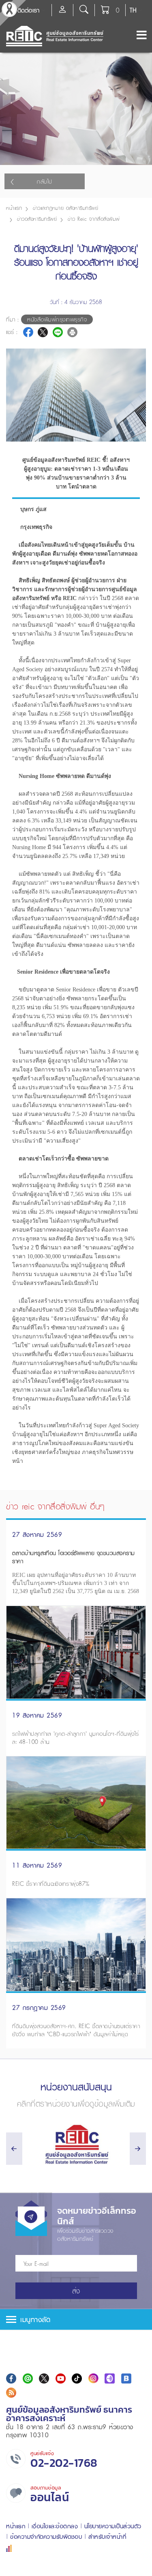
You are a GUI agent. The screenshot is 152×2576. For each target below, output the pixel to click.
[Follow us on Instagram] (93, 2378)
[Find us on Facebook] (11, 2378)
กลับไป (45, 182)
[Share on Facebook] (28, 332)
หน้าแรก (14, 208)
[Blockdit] (126, 2378)
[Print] (72, 332)
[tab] (76, 2319)
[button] (76, 2319)
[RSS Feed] (11, 2393)
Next (137, 367)
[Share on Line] (58, 332)
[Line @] (28, 2378)
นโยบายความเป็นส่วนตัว (113, 2526)
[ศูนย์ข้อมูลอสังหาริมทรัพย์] (76, 2144)
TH (133, 10)
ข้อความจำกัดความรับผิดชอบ (46, 2537)
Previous (137, 443)
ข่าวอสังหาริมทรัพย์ (37, 219)
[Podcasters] (110, 2378)
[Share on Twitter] (43, 332)
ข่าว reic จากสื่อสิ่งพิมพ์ (94, 219)
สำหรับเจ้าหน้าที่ (107, 2537)
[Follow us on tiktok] (77, 2378)
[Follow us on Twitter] (44, 2378)
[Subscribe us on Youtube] (61, 2378)
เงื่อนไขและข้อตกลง (55, 2526)
